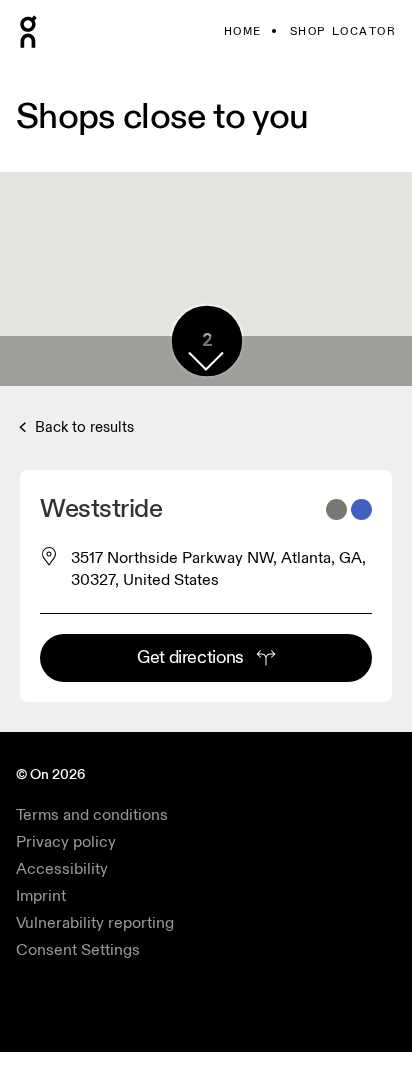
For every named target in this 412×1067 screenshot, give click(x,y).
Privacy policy (66, 842)
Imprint (41, 896)
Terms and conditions (92, 815)
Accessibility (62, 869)
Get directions (190, 657)
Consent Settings (78, 950)
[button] (206, 361)
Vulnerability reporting (95, 923)
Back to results (82, 427)
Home (243, 31)
